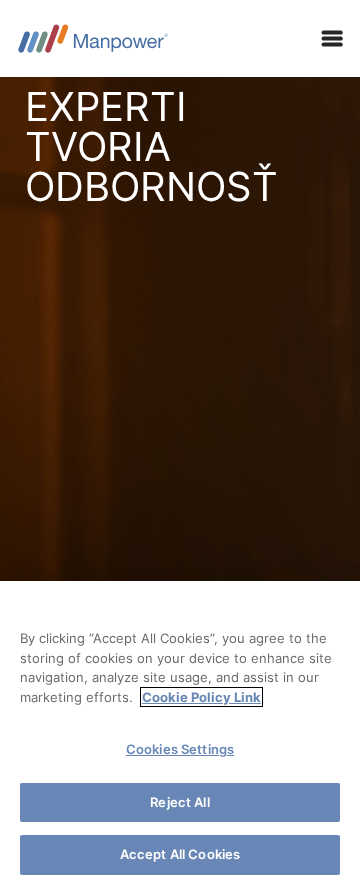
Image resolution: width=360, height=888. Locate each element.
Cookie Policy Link (201, 697)
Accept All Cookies (180, 854)
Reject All (179, 802)
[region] (180, 734)
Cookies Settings (180, 749)
